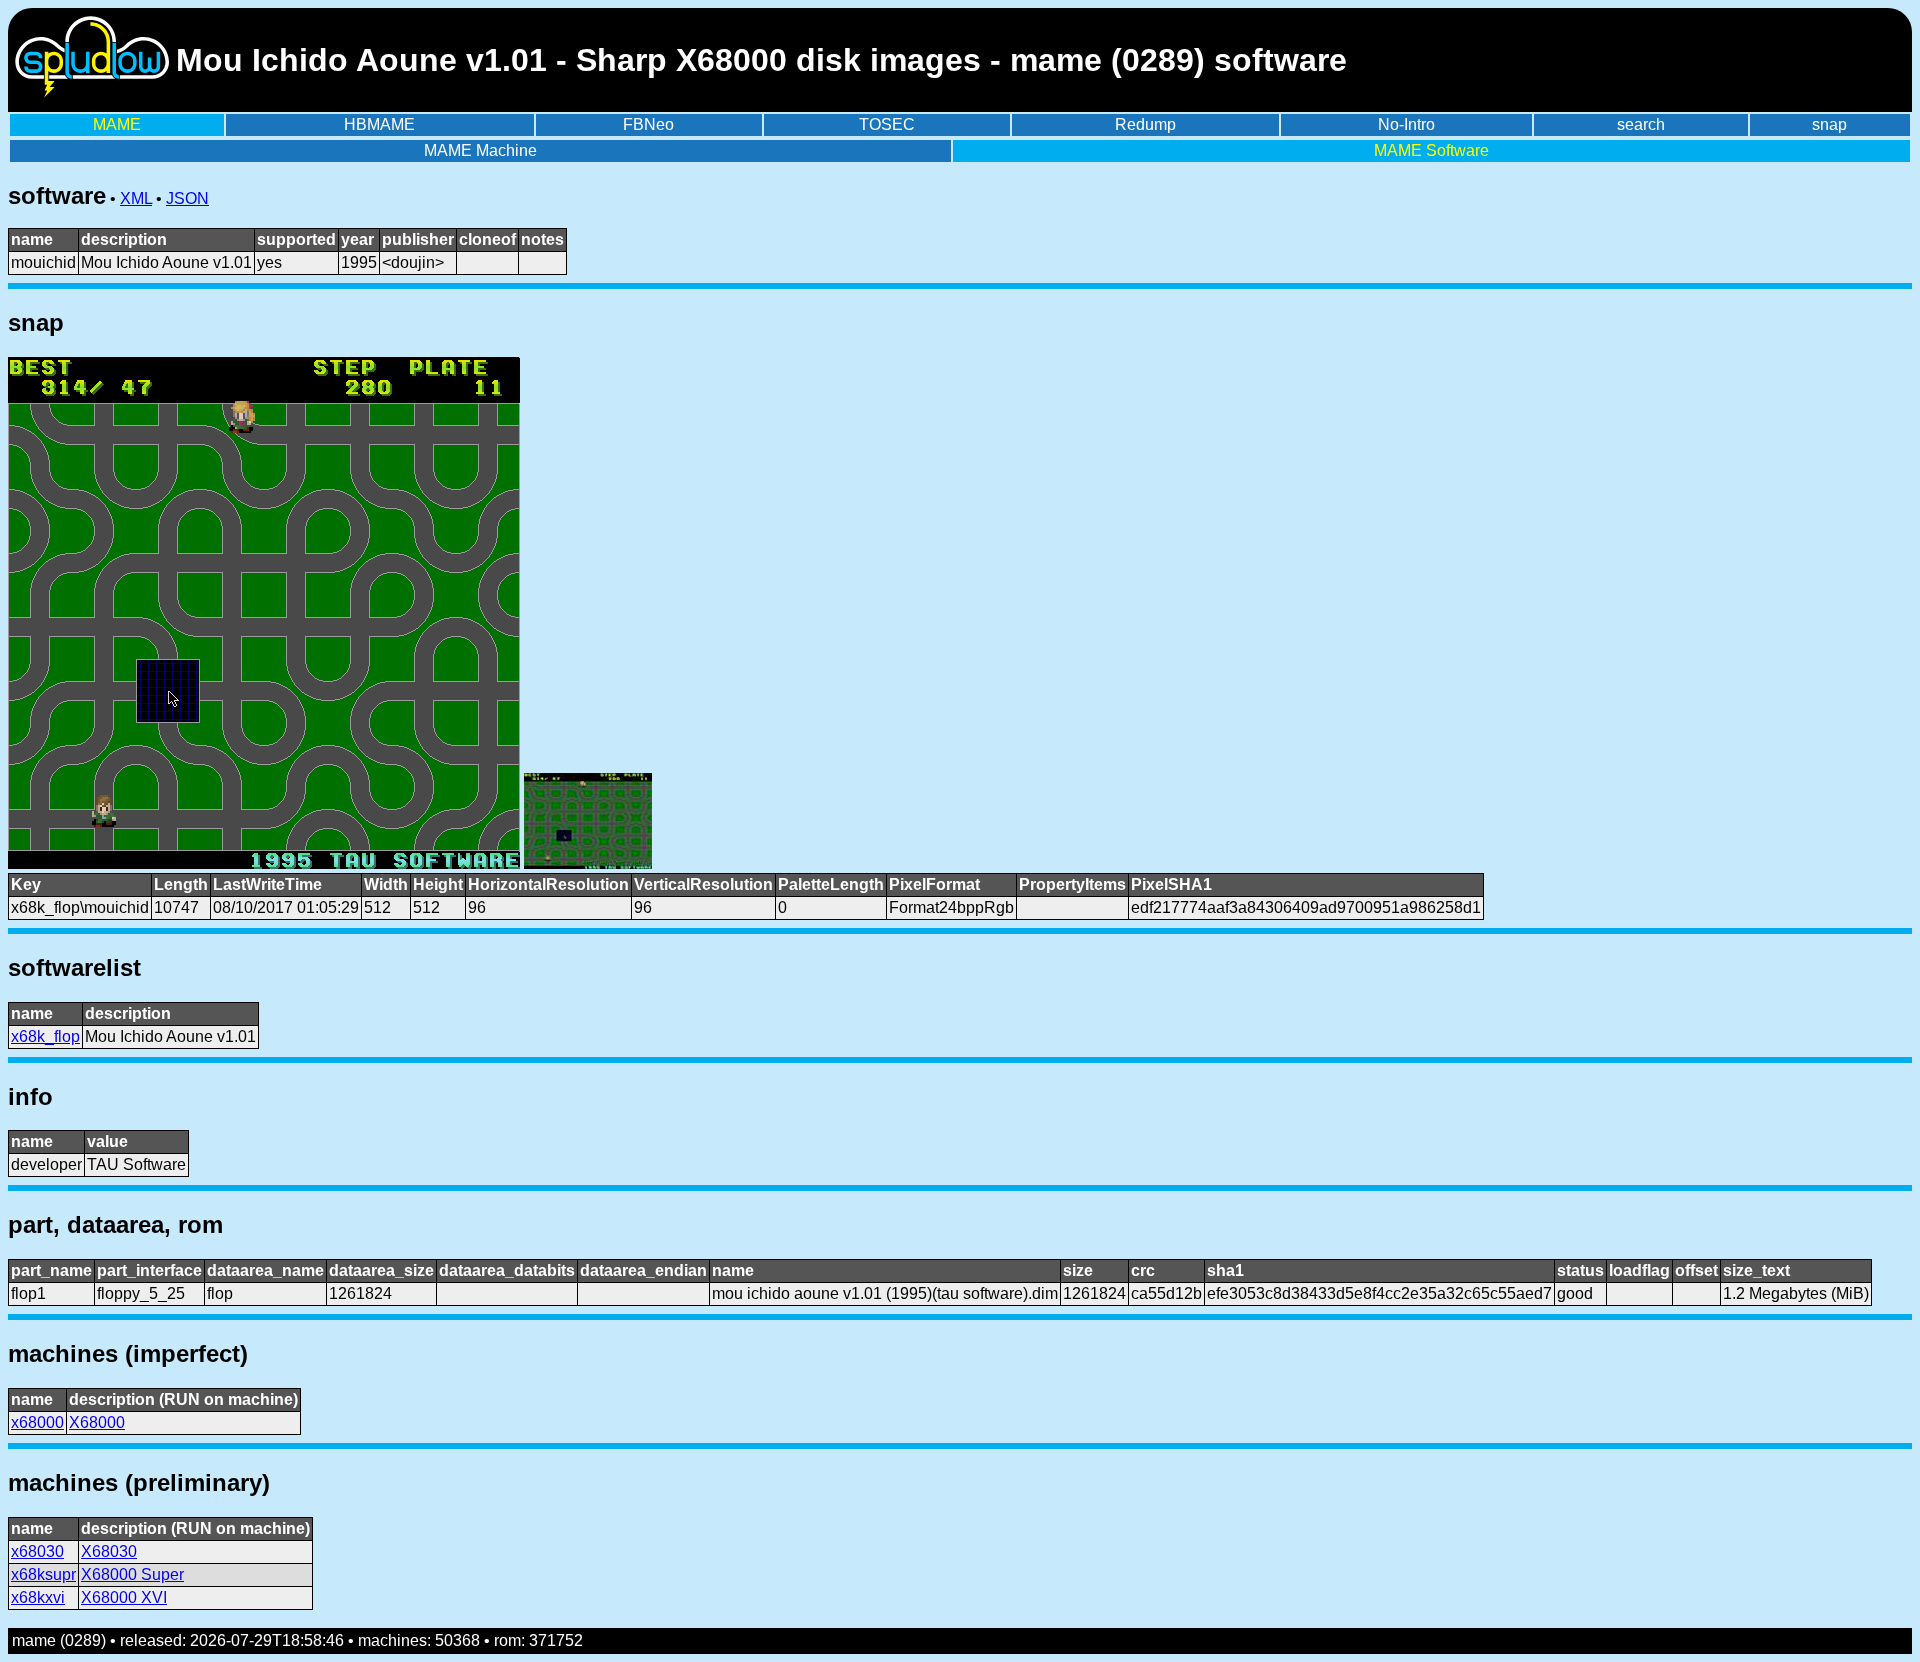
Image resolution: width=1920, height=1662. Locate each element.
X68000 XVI (124, 1597)
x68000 (37, 1422)
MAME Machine (480, 150)
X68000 (97, 1422)
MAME (117, 124)
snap (1829, 124)
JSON (187, 198)
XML (136, 198)
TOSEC (887, 124)
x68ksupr (43, 1574)
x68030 (37, 1551)
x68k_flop (45, 1036)
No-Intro (1406, 124)
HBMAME (379, 124)
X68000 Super (132, 1574)
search (1641, 124)
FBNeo (648, 124)
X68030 (109, 1551)
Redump (1145, 124)
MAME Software (1431, 150)
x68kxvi (38, 1597)
